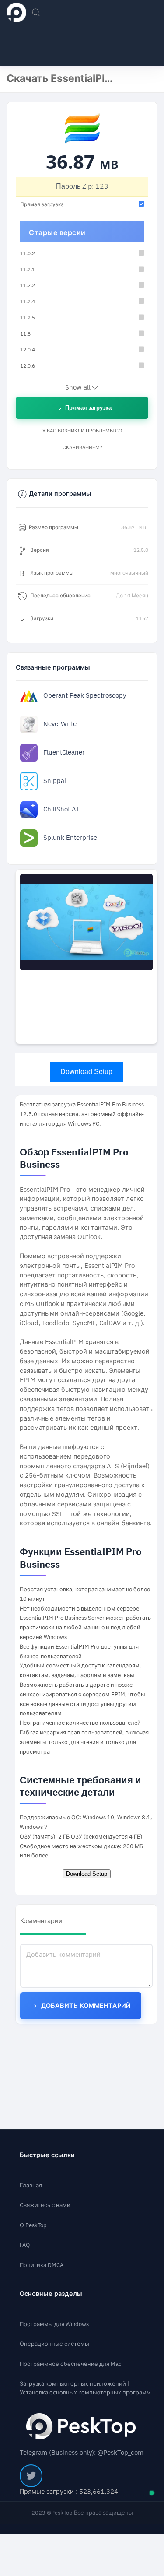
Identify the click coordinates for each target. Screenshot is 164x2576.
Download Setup (86, 1072)
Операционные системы (54, 2344)
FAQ (25, 2245)
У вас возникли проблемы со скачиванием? (82, 439)
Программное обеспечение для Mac (71, 2364)
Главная (31, 2185)
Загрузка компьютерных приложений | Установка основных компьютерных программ (85, 2388)
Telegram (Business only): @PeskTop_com (82, 2453)
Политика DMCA (42, 2265)
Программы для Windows (54, 2324)
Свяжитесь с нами (45, 2205)
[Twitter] (31, 2476)
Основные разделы (51, 2294)
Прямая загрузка (88, 408)
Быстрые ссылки (47, 2155)
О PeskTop (33, 2225)
